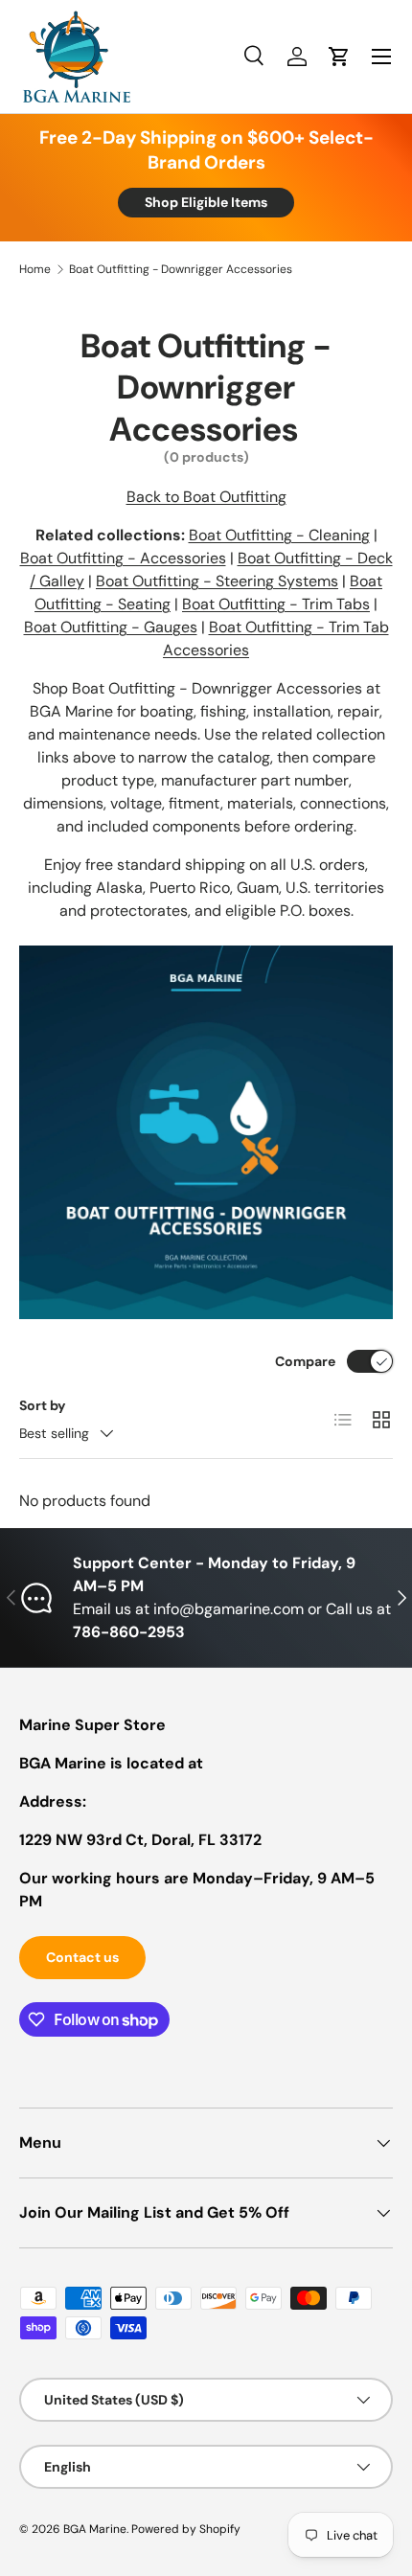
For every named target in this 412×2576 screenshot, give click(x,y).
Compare (305, 1361)
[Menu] (381, 57)
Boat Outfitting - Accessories (123, 558)
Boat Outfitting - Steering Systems (217, 581)
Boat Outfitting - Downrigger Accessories (181, 269)
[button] (339, 57)
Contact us (82, 1957)
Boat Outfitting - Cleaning (279, 535)
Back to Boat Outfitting (206, 497)
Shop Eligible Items (206, 202)
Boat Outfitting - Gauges (111, 627)
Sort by (43, 1405)
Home (35, 269)
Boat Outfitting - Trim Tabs (276, 604)
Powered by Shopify (186, 2529)
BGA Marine (95, 2529)
